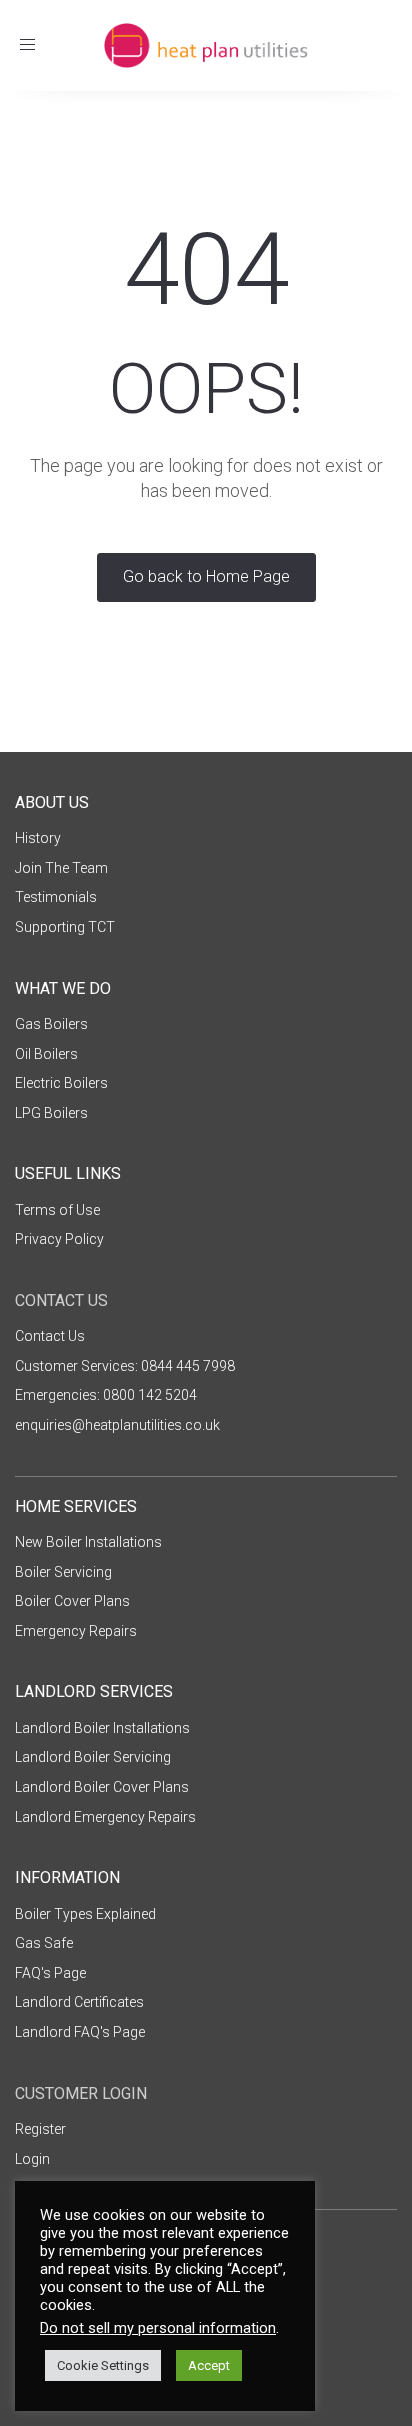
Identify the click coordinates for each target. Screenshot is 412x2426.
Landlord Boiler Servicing (93, 1757)
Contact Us (50, 1336)
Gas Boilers (51, 1024)
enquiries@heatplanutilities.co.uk (117, 1425)
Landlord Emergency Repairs (105, 1817)
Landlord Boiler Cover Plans (102, 1787)
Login (32, 2159)
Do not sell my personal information (158, 2328)
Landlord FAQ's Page (80, 2032)
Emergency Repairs (76, 1631)
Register (40, 2129)
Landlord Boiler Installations (102, 1728)
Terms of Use (57, 1210)
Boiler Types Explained (85, 1914)
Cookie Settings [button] (103, 2365)
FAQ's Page (50, 1973)
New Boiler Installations (88, 1542)
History (38, 838)
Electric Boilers (61, 1083)
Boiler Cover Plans (72, 1601)
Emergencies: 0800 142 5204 (106, 1395)
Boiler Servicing (63, 1572)
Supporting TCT (65, 927)
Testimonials (56, 897)
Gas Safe (44, 1943)
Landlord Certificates (79, 2002)
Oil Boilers (46, 1054)
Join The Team (61, 868)
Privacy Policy (59, 1239)
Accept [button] (209, 2365)
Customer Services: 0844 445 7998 (125, 1366)
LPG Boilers (51, 1113)
